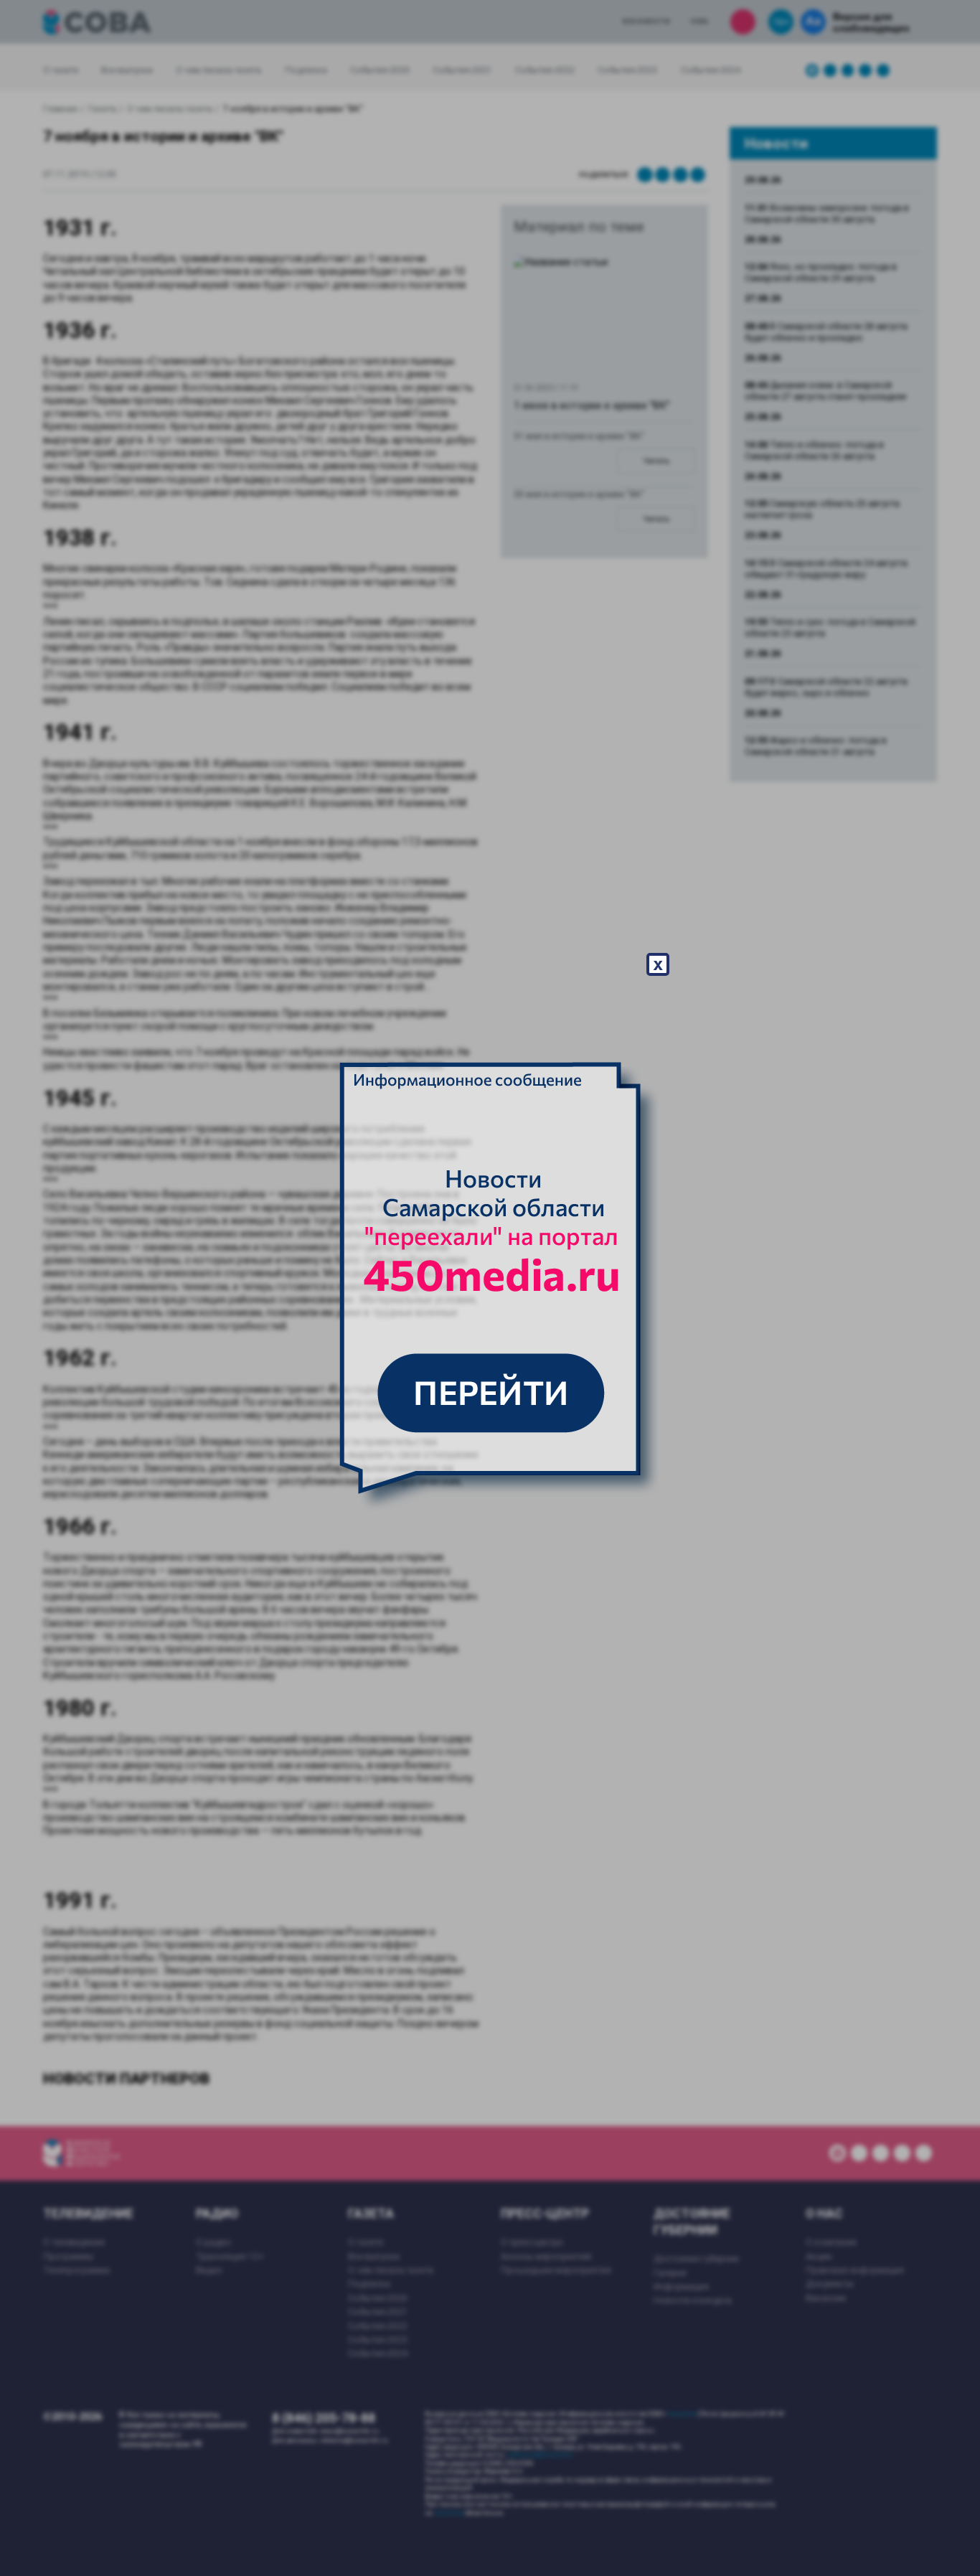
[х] (490, 1288)
